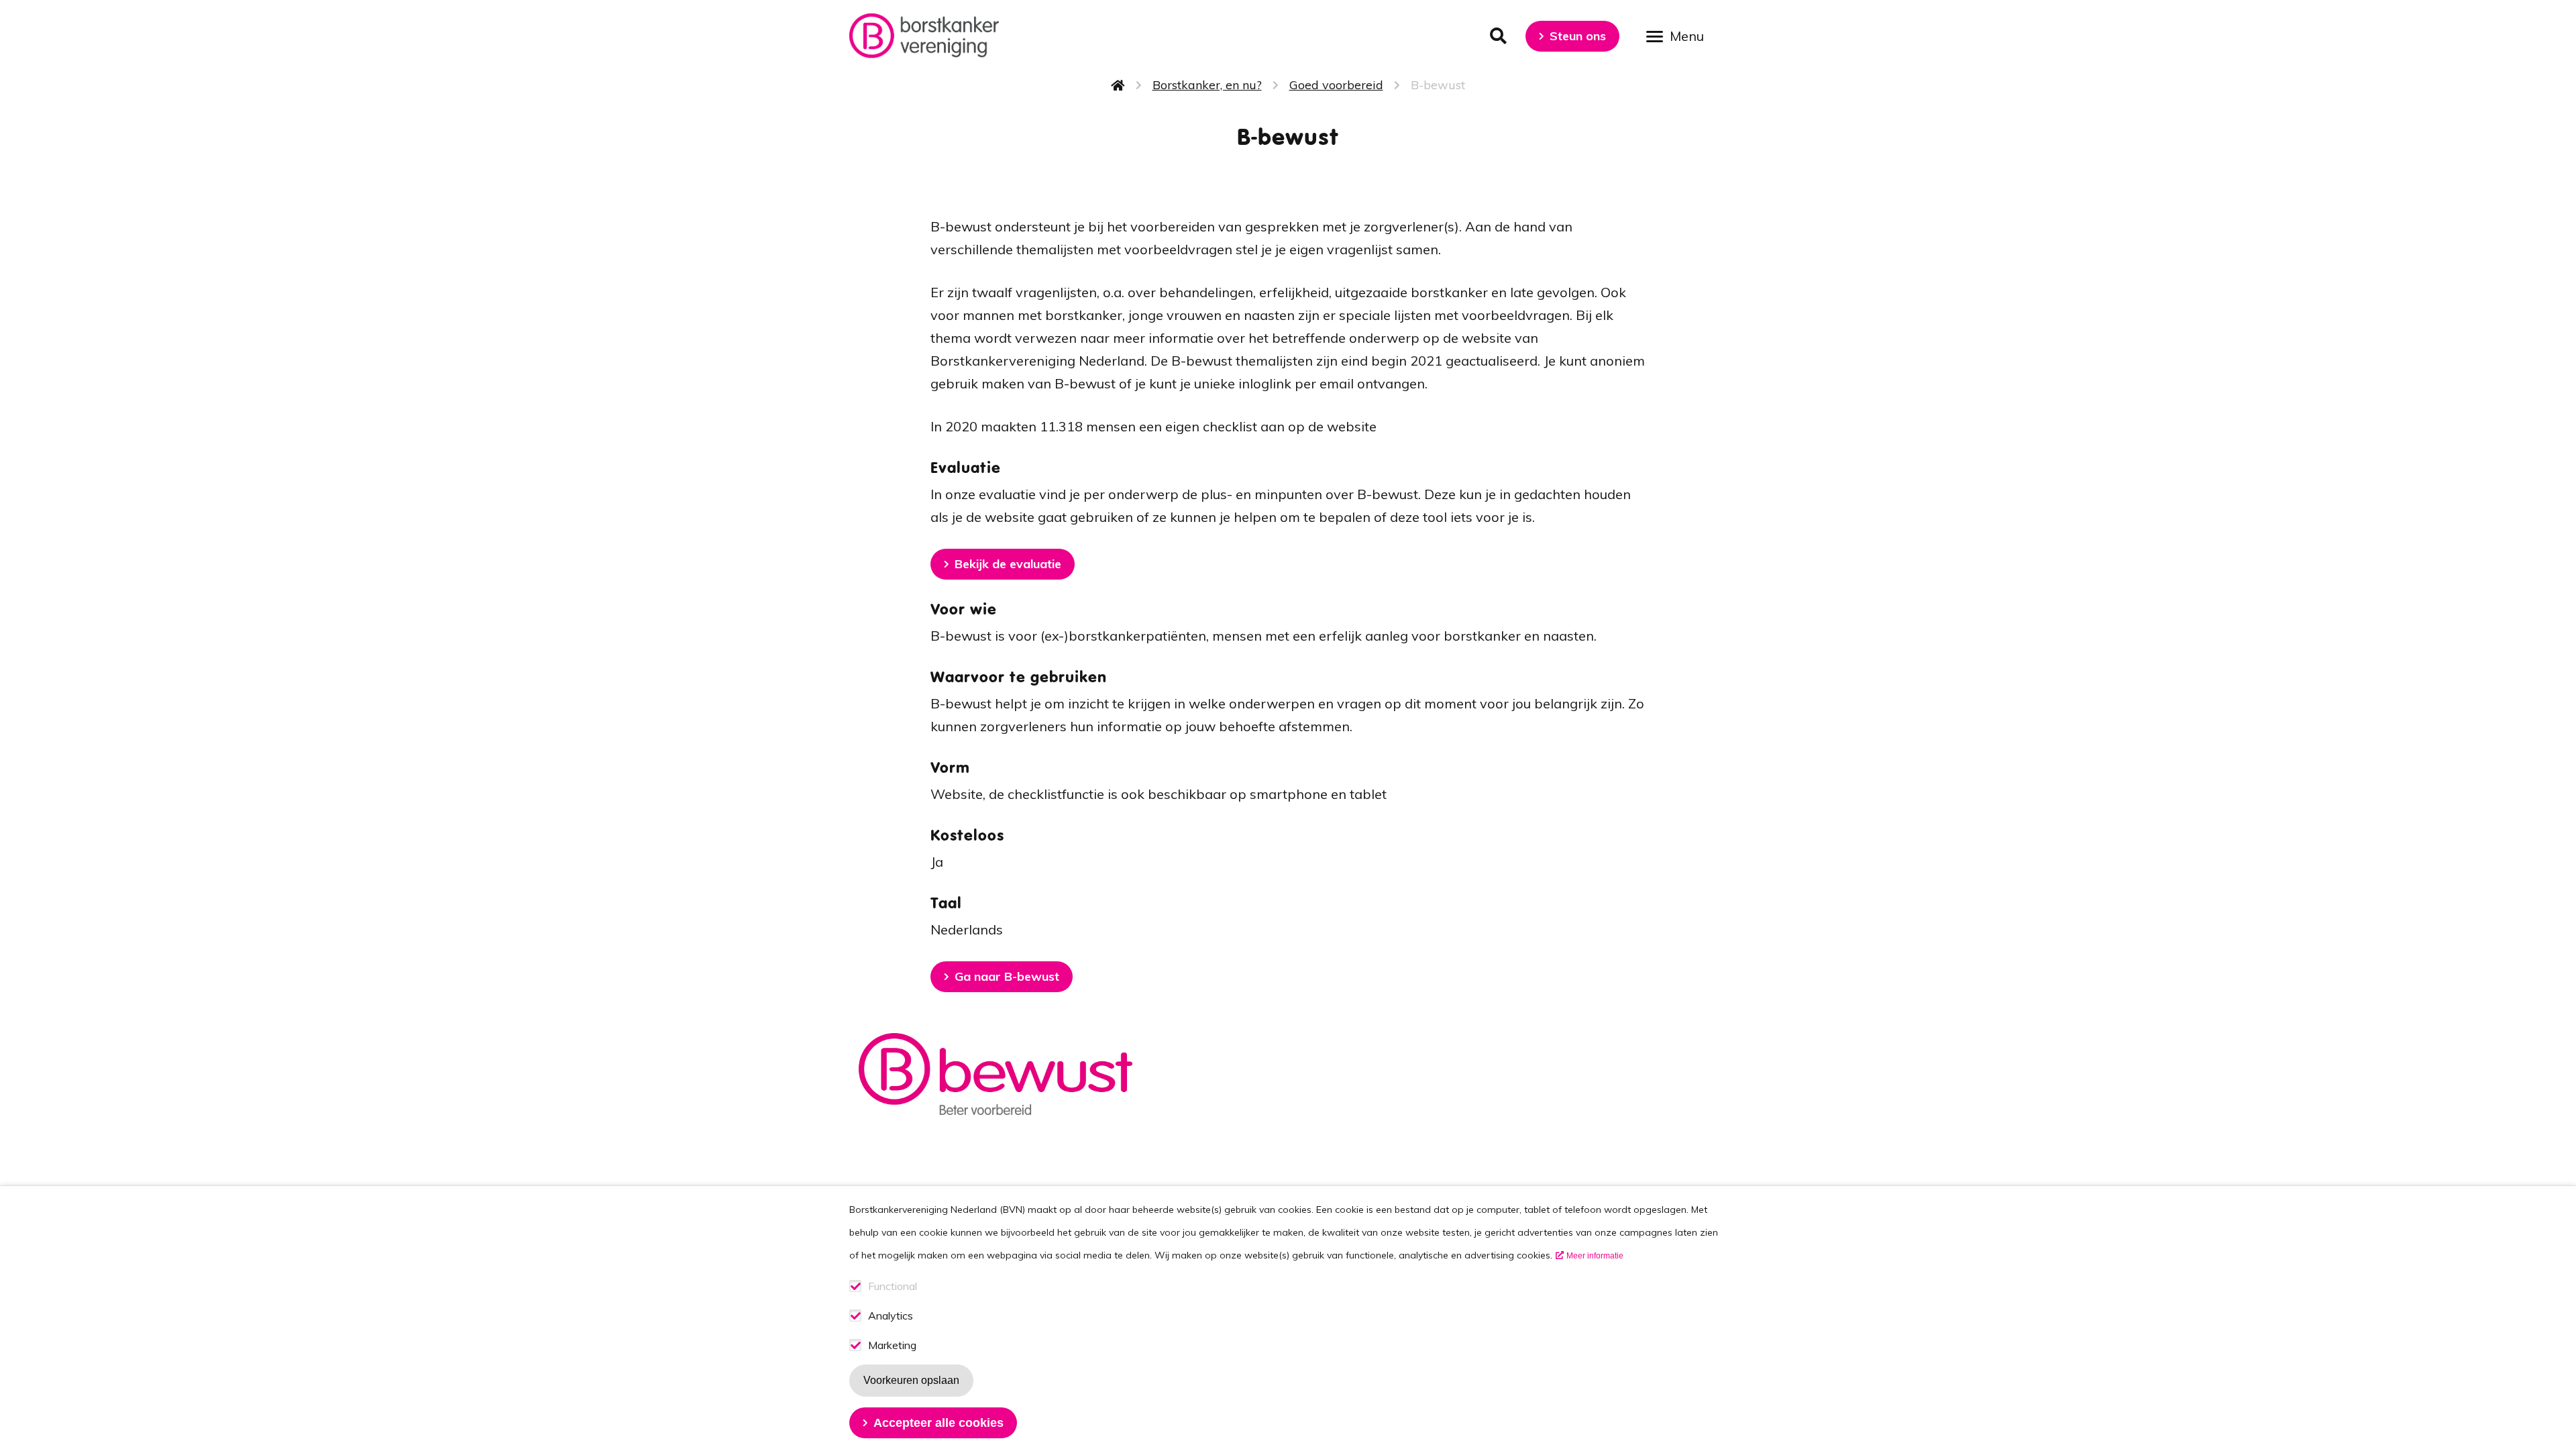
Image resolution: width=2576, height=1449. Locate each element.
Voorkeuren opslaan (911, 1380)
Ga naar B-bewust (1007, 976)
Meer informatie (1595, 1256)
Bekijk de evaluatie (1008, 564)
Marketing (892, 1345)
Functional (893, 1286)
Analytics (891, 1316)
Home (1118, 85)
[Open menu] (1680, 35)
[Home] (924, 36)
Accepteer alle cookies (938, 1423)
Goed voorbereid (1336, 85)
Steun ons (1578, 36)
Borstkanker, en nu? (1207, 85)
